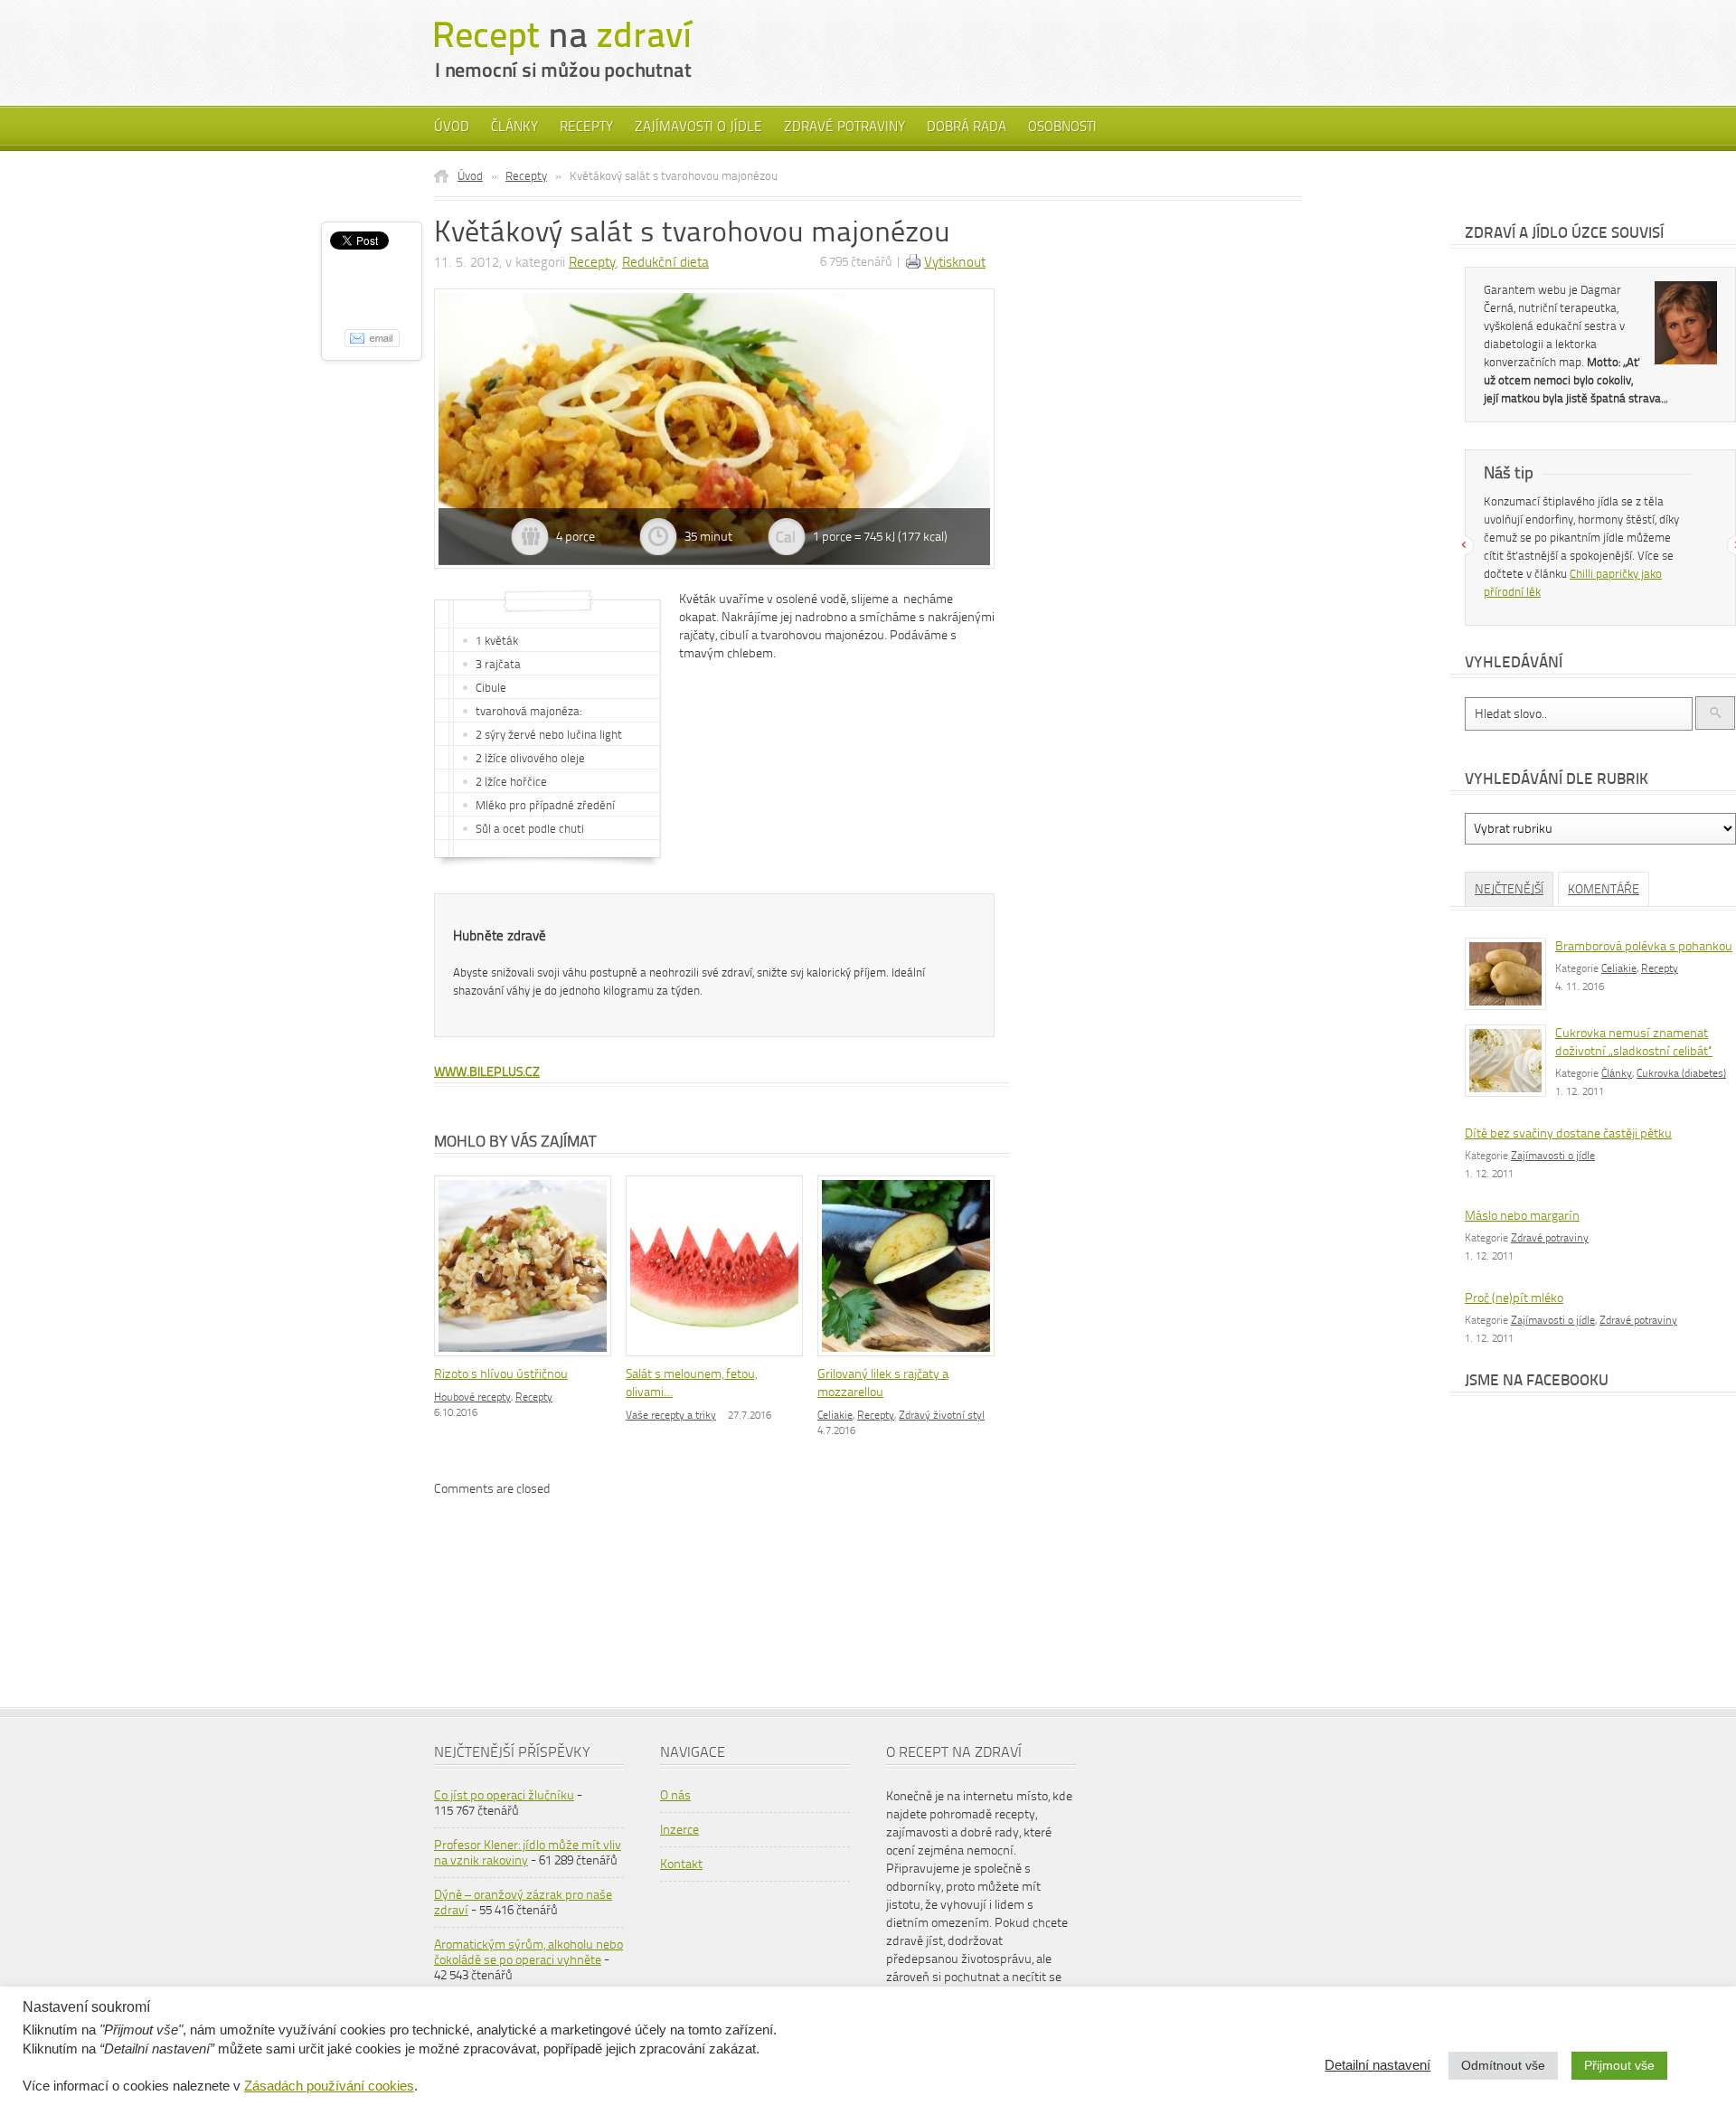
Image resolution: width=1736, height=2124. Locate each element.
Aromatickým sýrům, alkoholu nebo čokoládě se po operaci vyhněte (528, 1952)
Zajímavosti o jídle (698, 127)
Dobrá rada (967, 127)
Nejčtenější (1509, 889)
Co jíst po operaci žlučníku (504, 1795)
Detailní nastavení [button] (1377, 2065)
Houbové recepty (472, 1397)
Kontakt (681, 1864)
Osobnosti (1062, 127)
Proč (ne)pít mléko (1514, 1298)
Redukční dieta (665, 262)
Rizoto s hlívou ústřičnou (501, 1374)
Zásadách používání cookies (329, 2086)
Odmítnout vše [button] (1503, 2065)
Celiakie (835, 1415)
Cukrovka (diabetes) (1681, 1073)
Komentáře (1604, 889)
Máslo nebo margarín (1522, 1216)
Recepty (586, 127)
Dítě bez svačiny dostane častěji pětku (1568, 1133)
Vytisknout (955, 262)
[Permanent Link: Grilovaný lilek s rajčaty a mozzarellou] (910, 1358)
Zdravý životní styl (942, 1415)
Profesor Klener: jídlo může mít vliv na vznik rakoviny (528, 1853)
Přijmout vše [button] (1619, 2065)
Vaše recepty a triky (671, 1415)
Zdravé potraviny (844, 127)
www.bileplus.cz (487, 1072)
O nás (675, 1795)
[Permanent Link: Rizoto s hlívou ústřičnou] (527, 1358)
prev (1464, 545)
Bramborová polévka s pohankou (1644, 946)
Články (514, 127)
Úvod (452, 127)
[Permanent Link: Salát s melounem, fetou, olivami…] (719, 1358)
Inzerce (679, 1830)
